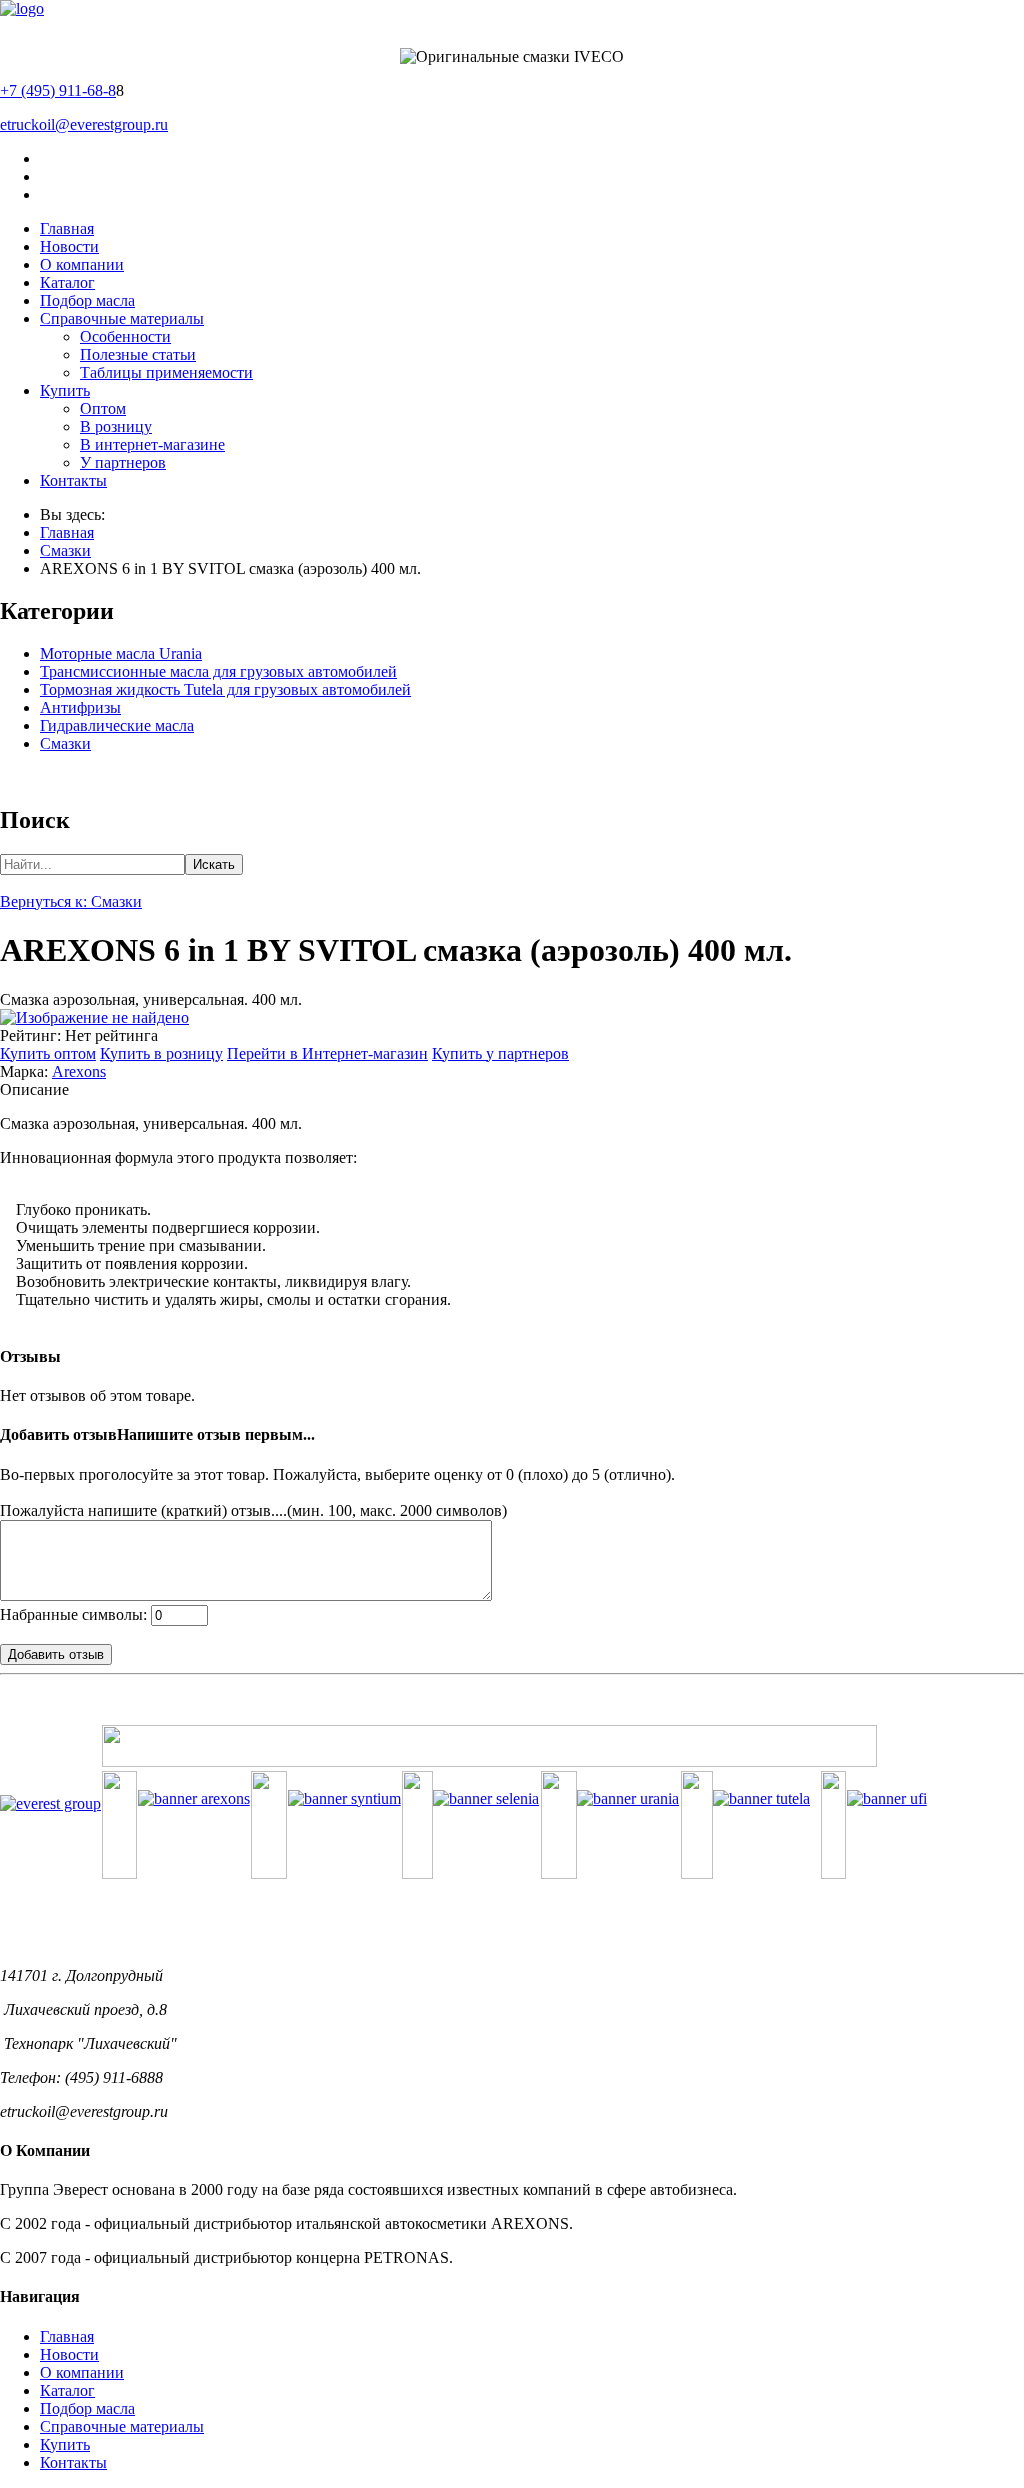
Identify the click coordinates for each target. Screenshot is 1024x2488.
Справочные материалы (122, 318)
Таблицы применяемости (166, 372)
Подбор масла (87, 300)
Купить (65, 390)
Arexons (79, 1071)
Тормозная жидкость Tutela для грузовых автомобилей (225, 689)
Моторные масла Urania (121, 653)
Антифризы (80, 707)
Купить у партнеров (500, 1053)
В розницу (116, 426)
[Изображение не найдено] (94, 1017)
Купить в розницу (161, 1053)
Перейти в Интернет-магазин (327, 1053)
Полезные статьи (138, 354)
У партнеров (123, 462)
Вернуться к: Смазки (71, 901)
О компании (82, 264)
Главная (67, 228)
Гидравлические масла (117, 725)
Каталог (67, 282)
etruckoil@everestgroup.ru (84, 124)
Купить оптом (48, 1053)
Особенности (125, 336)
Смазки (65, 550)
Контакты (73, 480)
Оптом (103, 408)
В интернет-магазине (152, 444)
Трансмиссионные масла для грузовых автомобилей (218, 671)
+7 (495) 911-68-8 (58, 90)
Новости (69, 246)
